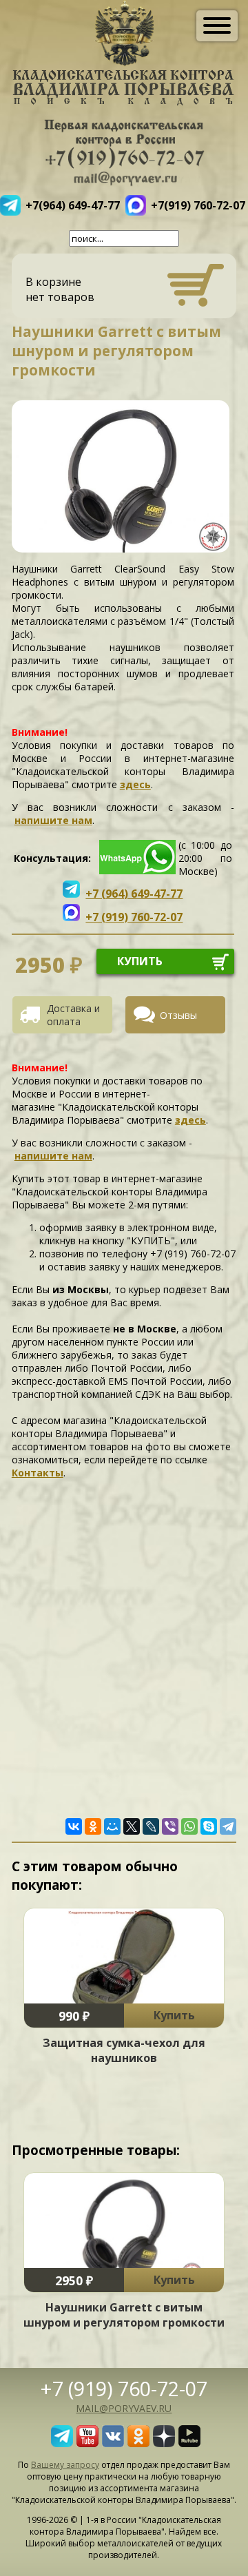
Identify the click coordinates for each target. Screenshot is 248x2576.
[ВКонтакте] (74, 1826)
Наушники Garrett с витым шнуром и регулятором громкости (124, 2315)
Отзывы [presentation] (178, 1015)
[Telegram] (228, 1826)
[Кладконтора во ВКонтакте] (113, 2443)
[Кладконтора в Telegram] (62, 2443)
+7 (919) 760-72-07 (124, 2388)
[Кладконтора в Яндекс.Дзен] (164, 2443)
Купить (174, 2015)
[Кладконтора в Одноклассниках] (138, 2443)
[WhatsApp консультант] (137, 870)
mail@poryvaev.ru (124, 2408)
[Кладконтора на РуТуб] (189, 2443)
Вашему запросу (65, 2465)
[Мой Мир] (112, 1826)
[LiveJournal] (151, 1826)
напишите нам (53, 820)
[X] (132, 1826)
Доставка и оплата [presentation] (73, 1015)
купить (140, 961)
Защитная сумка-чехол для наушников (124, 2050)
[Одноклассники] (93, 1826)
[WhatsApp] (189, 1826)
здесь (135, 784)
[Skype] (209, 1826)
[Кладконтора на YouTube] (87, 2443)
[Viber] (170, 1826)
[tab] (68, 1015)
